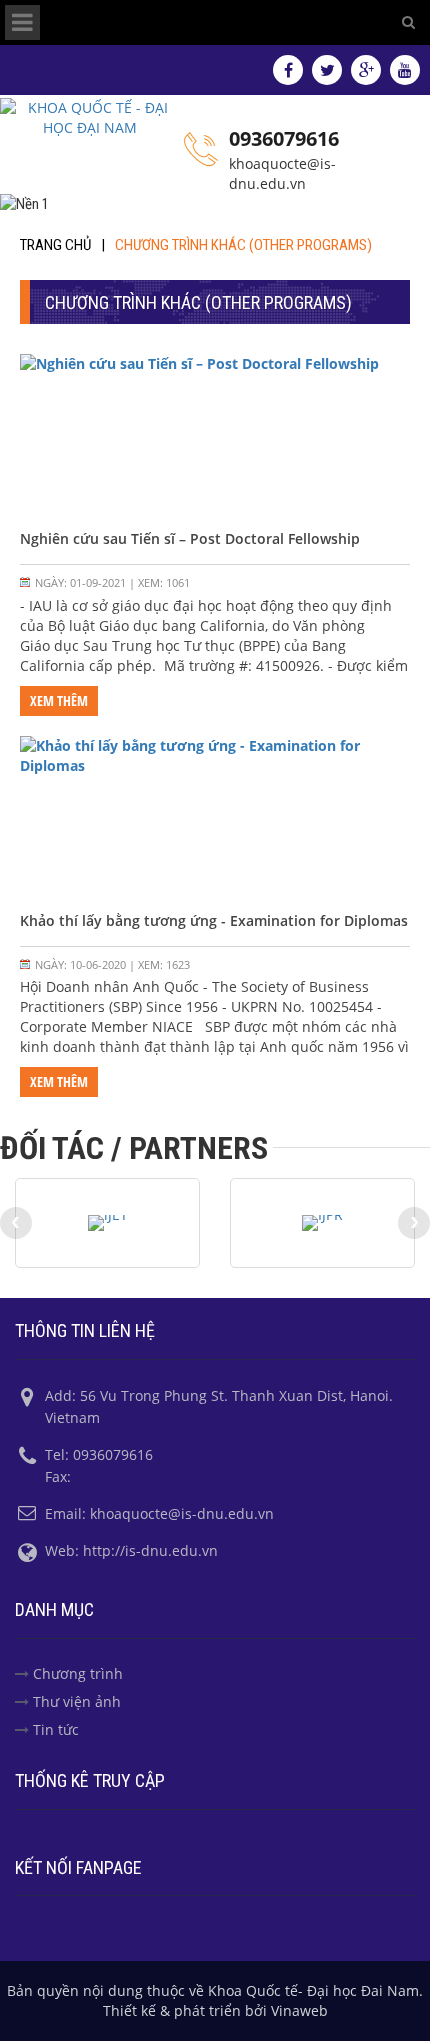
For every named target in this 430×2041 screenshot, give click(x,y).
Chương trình (78, 1673)
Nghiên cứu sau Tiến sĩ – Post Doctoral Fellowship (190, 538)
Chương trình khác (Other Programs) (243, 245)
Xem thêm (59, 700)
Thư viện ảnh (77, 1701)
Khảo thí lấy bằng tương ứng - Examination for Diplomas (214, 920)
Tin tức (56, 1729)
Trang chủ (55, 245)
